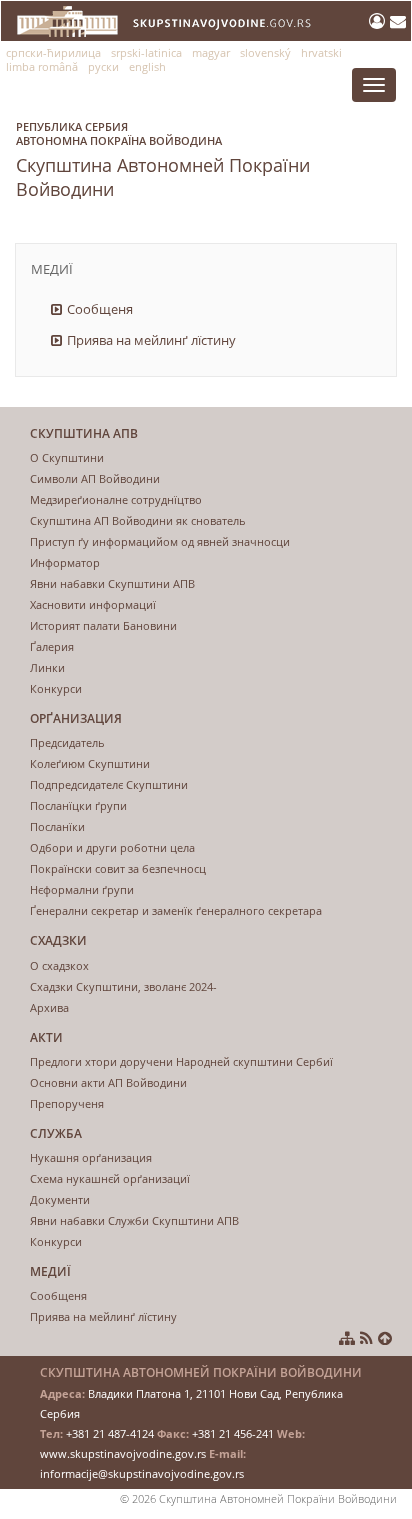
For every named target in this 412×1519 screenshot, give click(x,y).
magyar (211, 52)
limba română (42, 66)
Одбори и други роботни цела (112, 847)
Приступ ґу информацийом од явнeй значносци (160, 541)
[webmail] (398, 21)
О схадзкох (59, 965)
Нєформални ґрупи (82, 889)
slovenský (265, 52)
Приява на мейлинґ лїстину (151, 340)
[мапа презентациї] (347, 1338)
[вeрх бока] (385, 1338)
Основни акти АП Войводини (108, 1082)
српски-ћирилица (53, 52)
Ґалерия (52, 646)
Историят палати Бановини (103, 625)
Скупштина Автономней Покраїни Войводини (163, 160)
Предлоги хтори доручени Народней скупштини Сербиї (181, 1061)
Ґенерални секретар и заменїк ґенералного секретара (176, 910)
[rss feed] (366, 1338)
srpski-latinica (146, 52)
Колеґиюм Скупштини (90, 763)
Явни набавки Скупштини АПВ (112, 583)
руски (103, 66)
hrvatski (321, 52)
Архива (49, 1007)
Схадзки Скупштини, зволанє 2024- (123, 986)
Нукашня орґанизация (91, 1157)
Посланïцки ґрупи (78, 805)
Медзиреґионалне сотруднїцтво (116, 499)
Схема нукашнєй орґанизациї (110, 1178)
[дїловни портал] (379, 21)
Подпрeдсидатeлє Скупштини (109, 784)
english (147, 66)
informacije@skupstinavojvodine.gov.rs (142, 1473)
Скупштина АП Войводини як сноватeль (138, 520)
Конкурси (56, 688)
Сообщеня (100, 309)
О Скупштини (67, 457)
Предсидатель (67, 742)
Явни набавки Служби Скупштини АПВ (134, 1220)
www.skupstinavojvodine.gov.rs (123, 1453)
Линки (47, 667)
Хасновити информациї (93, 604)
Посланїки (57, 826)
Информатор (65, 562)
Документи (60, 1199)
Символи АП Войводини (95, 478)
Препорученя (67, 1103)
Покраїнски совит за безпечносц (118, 868)
